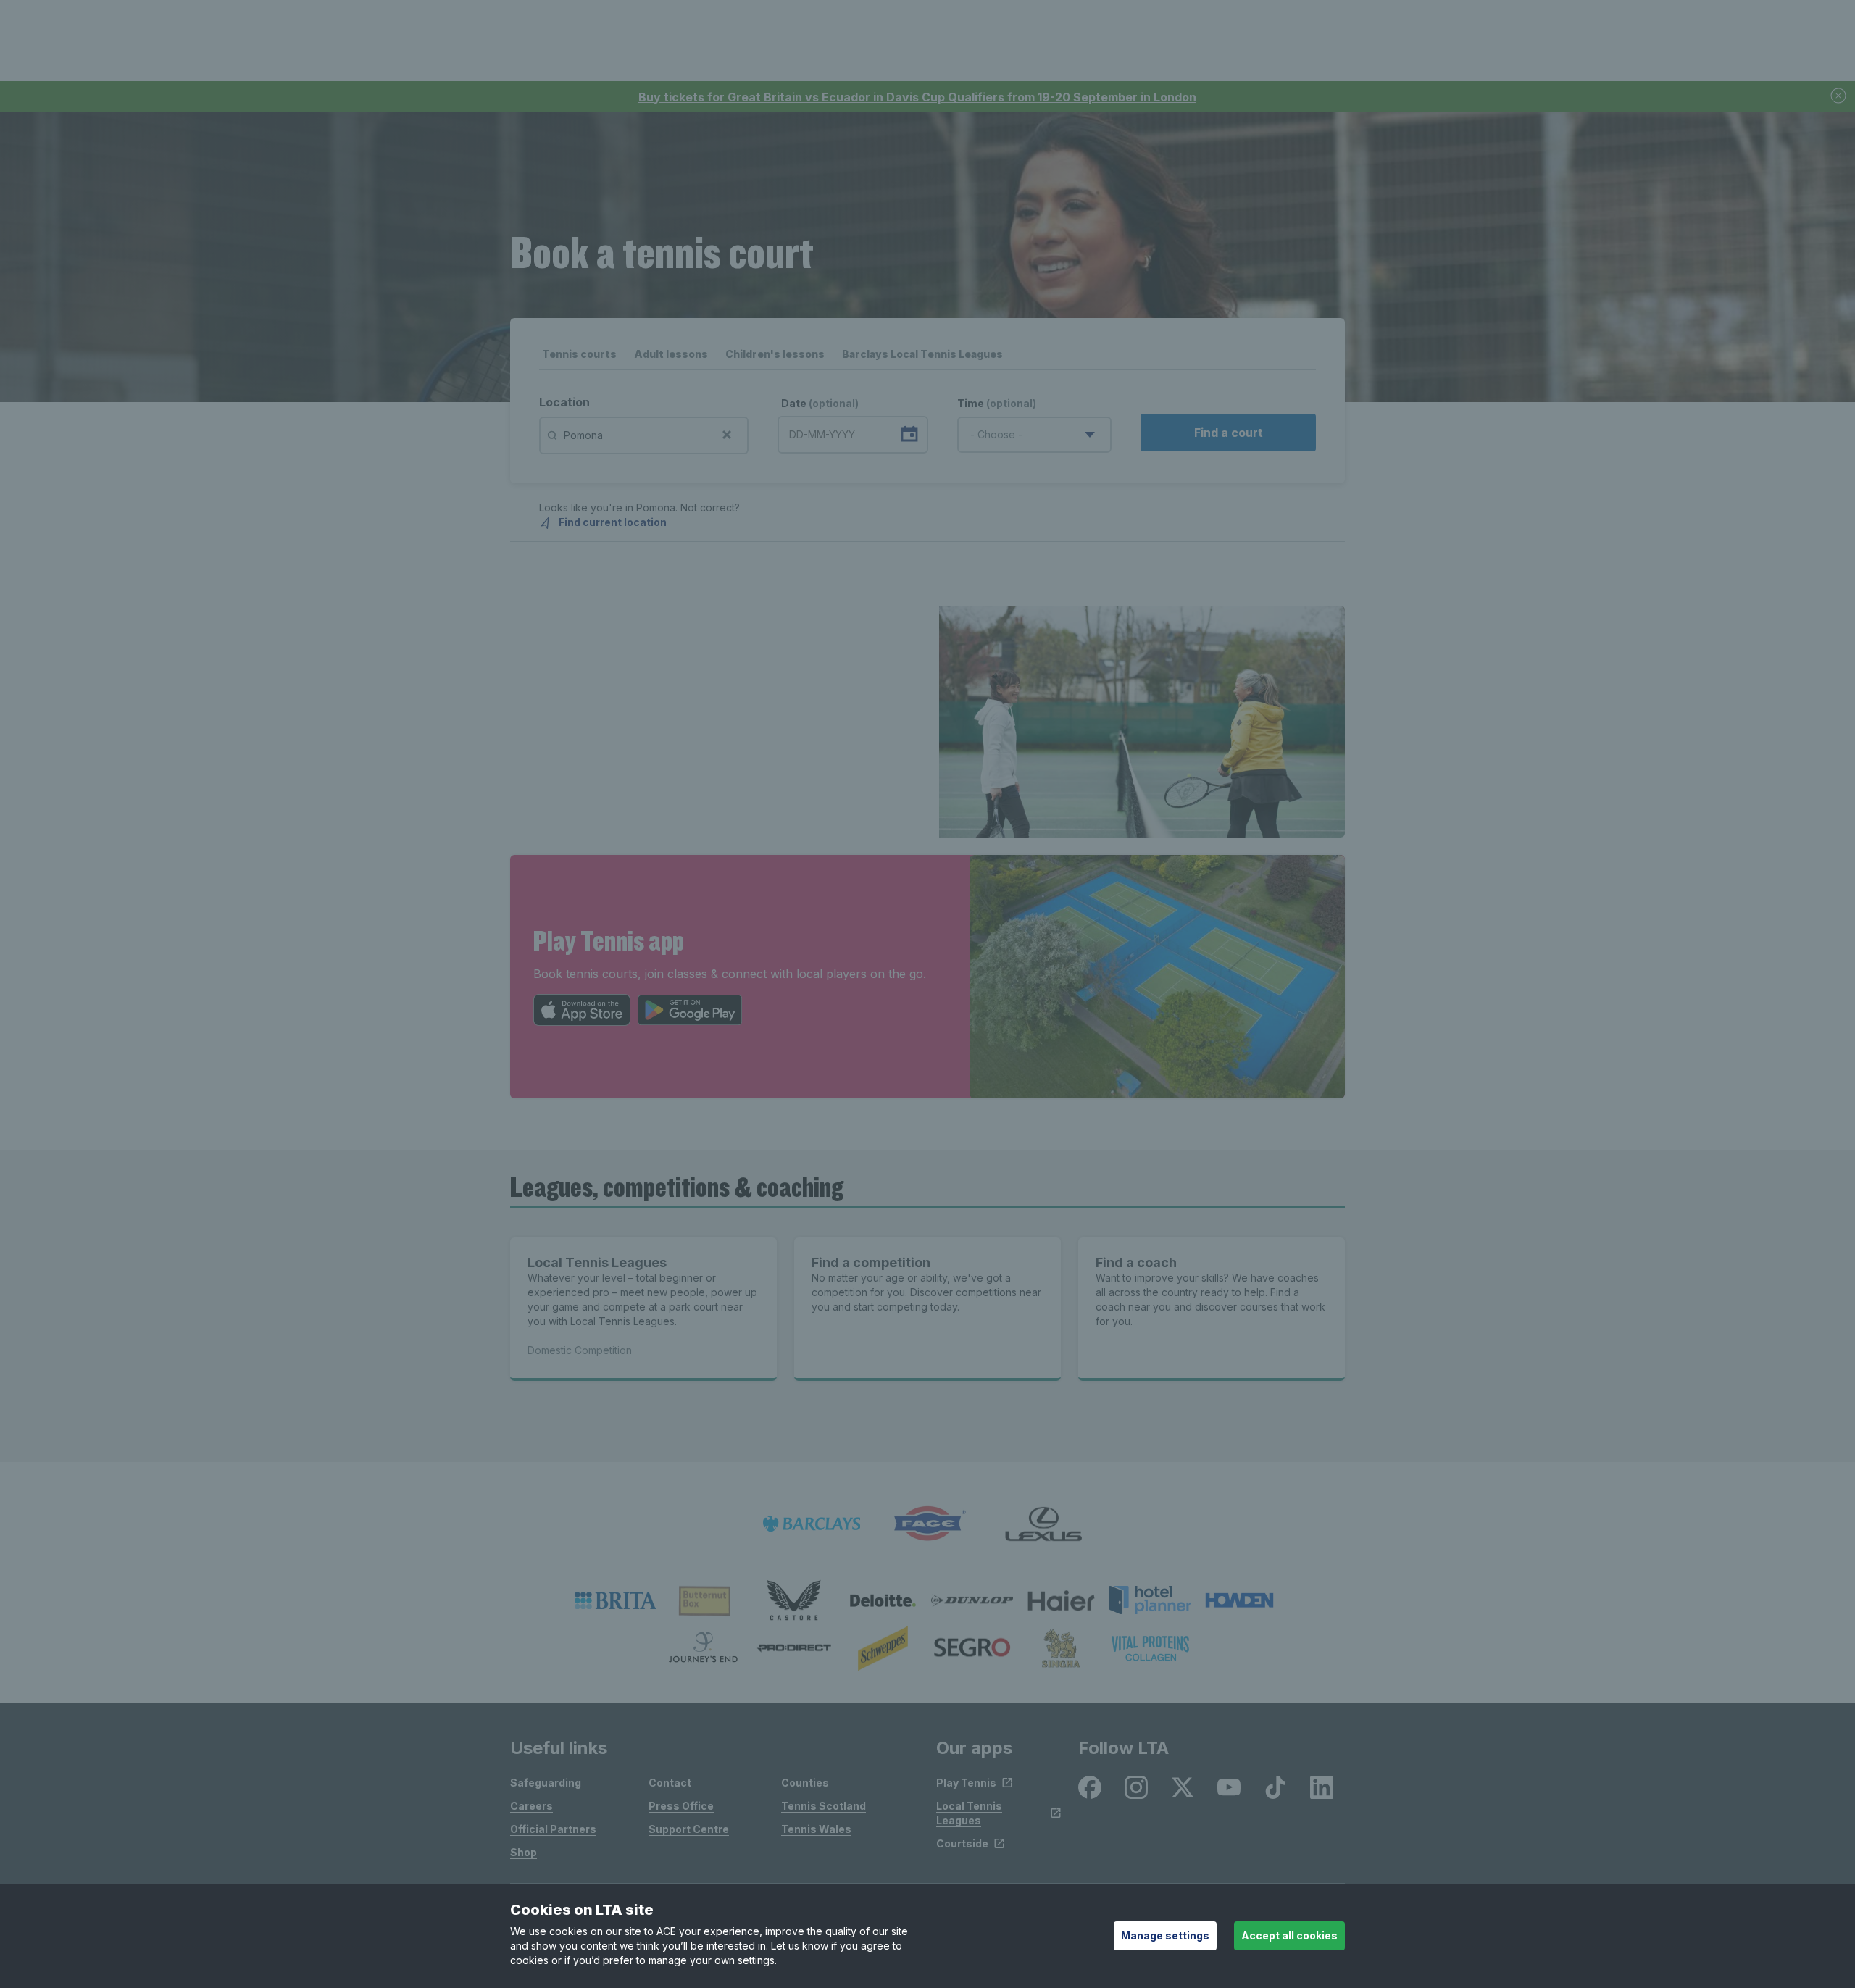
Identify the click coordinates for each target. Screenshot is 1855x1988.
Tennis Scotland (824, 1806)
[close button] (1839, 97)
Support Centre (689, 1829)
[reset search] (727, 433)
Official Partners (553, 1829)
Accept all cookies (1289, 1935)
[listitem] (616, 1600)
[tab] (579, 358)
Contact (670, 1783)
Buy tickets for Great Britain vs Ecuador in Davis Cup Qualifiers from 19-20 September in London (917, 97)
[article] (927, 722)
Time (997, 403)
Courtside (962, 1843)
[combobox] (1034, 435)
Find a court (1229, 433)
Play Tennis (966, 1783)
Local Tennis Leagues (969, 1813)
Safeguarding (546, 1783)
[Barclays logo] (812, 1524)
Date (820, 403)
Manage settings (1165, 1935)
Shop (524, 1852)
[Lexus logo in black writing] (1043, 1524)
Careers (532, 1806)
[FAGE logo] (927, 1524)
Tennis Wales (816, 1829)
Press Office (681, 1806)
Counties (805, 1783)
